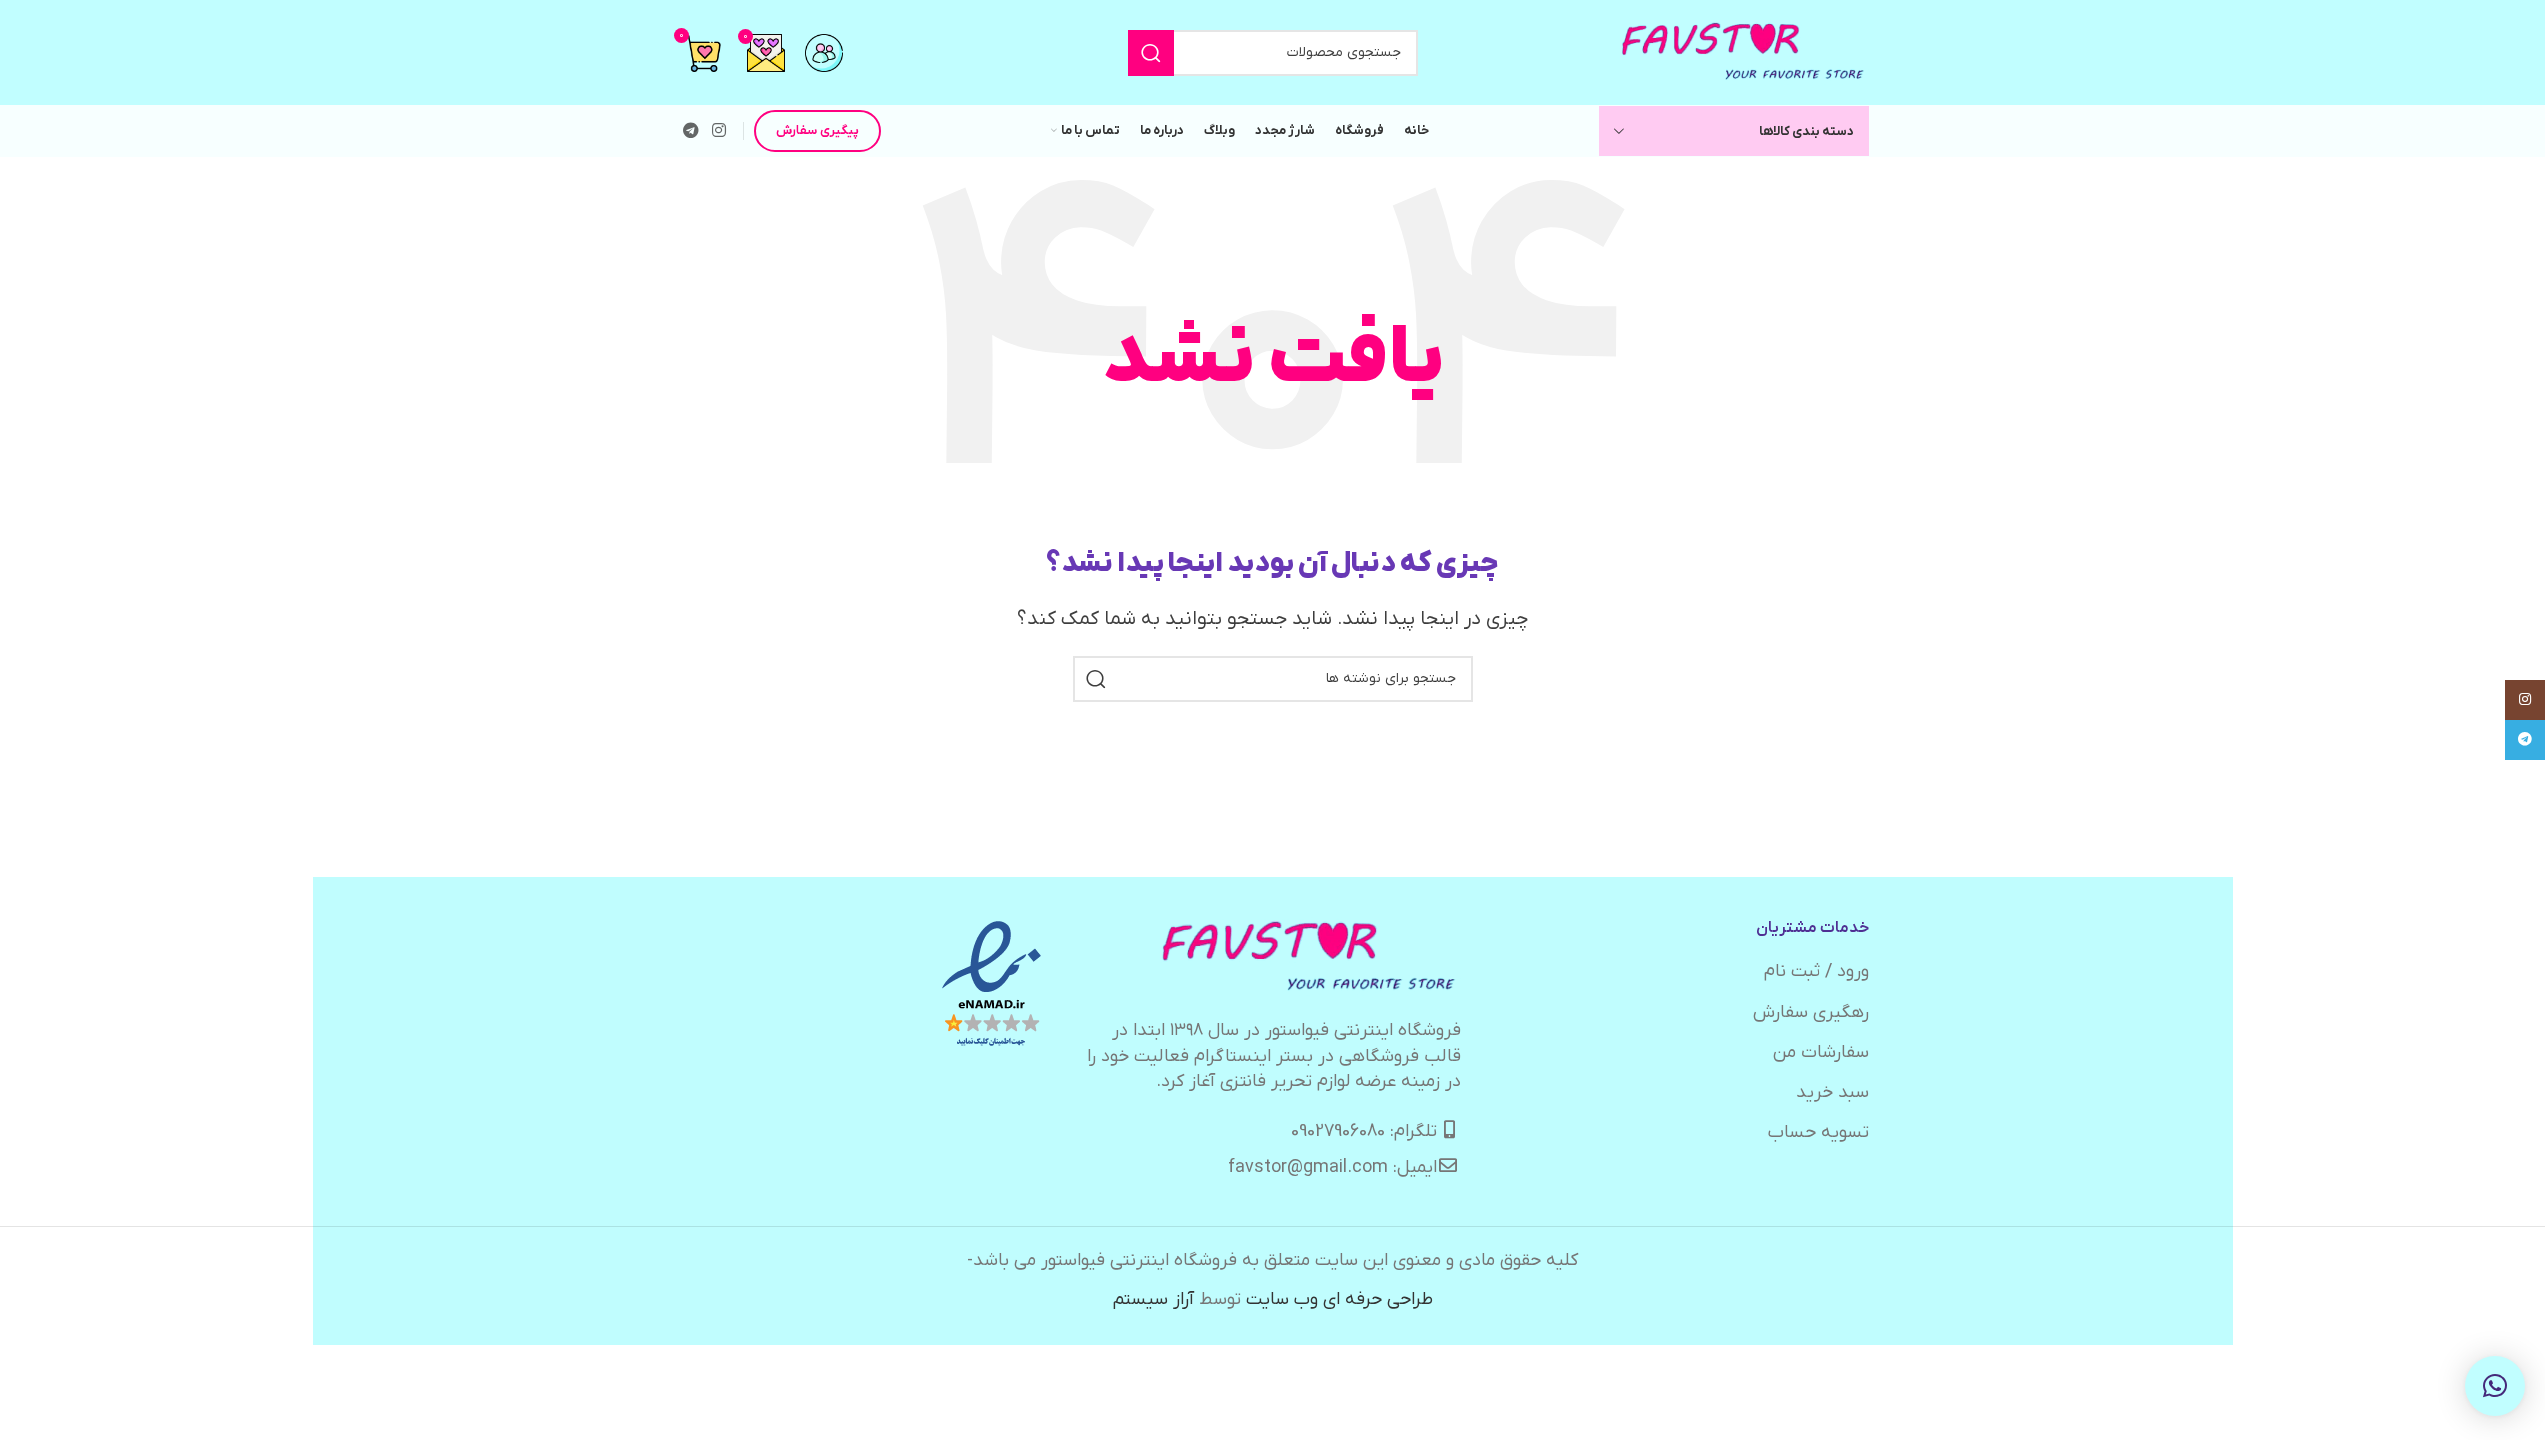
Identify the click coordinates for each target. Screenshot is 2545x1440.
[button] (2495, 1386)
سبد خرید (1832, 1092)
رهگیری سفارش (1811, 1012)
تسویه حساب (1818, 1132)
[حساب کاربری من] (824, 53)
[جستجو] (1151, 53)
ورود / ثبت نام (1816, 971)
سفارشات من (1821, 1052)
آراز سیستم (1153, 1299)
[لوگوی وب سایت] (1744, 51)
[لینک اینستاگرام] (719, 131)
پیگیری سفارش (817, 130)
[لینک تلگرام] (691, 131)
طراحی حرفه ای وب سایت (1339, 1299)
